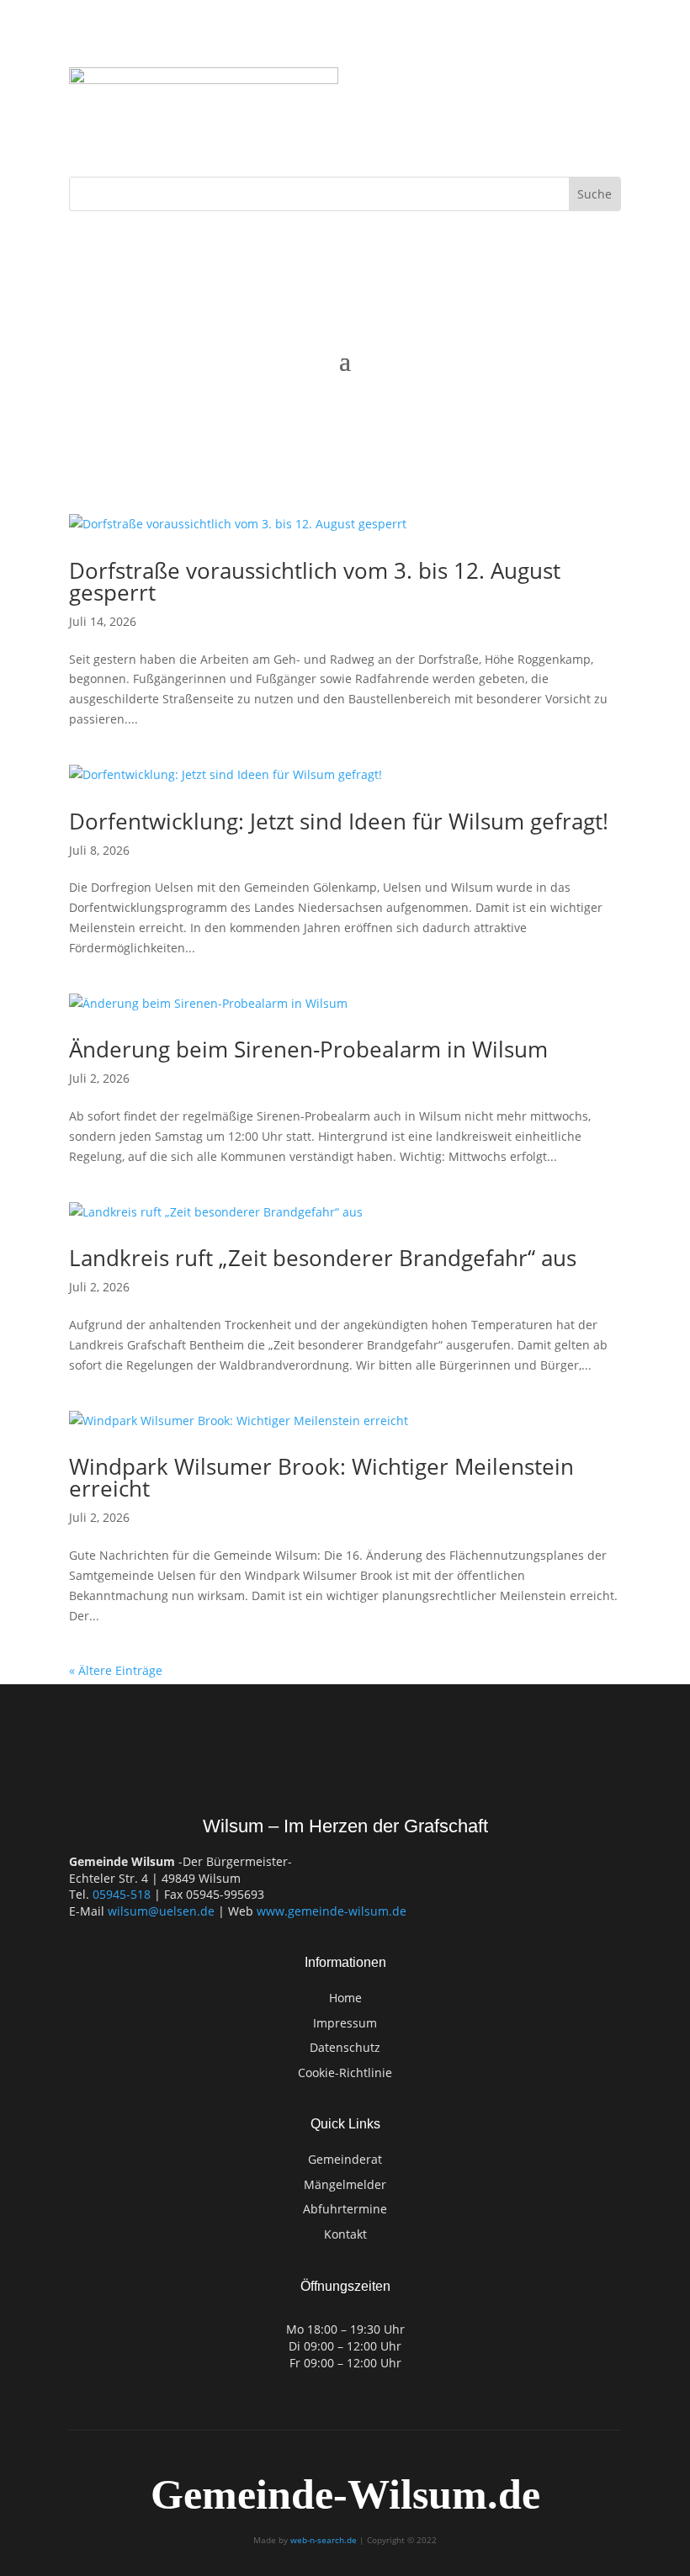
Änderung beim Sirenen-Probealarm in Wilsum (308, 1049)
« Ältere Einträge (116, 1670)
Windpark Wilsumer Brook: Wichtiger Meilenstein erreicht (321, 1477)
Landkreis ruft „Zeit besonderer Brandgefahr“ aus (323, 1258)
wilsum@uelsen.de (161, 1911)
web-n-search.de (324, 2540)
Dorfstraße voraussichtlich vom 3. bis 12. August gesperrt (315, 581)
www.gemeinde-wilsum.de (332, 1911)
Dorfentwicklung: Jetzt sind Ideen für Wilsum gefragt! (339, 821)
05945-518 (122, 1894)
